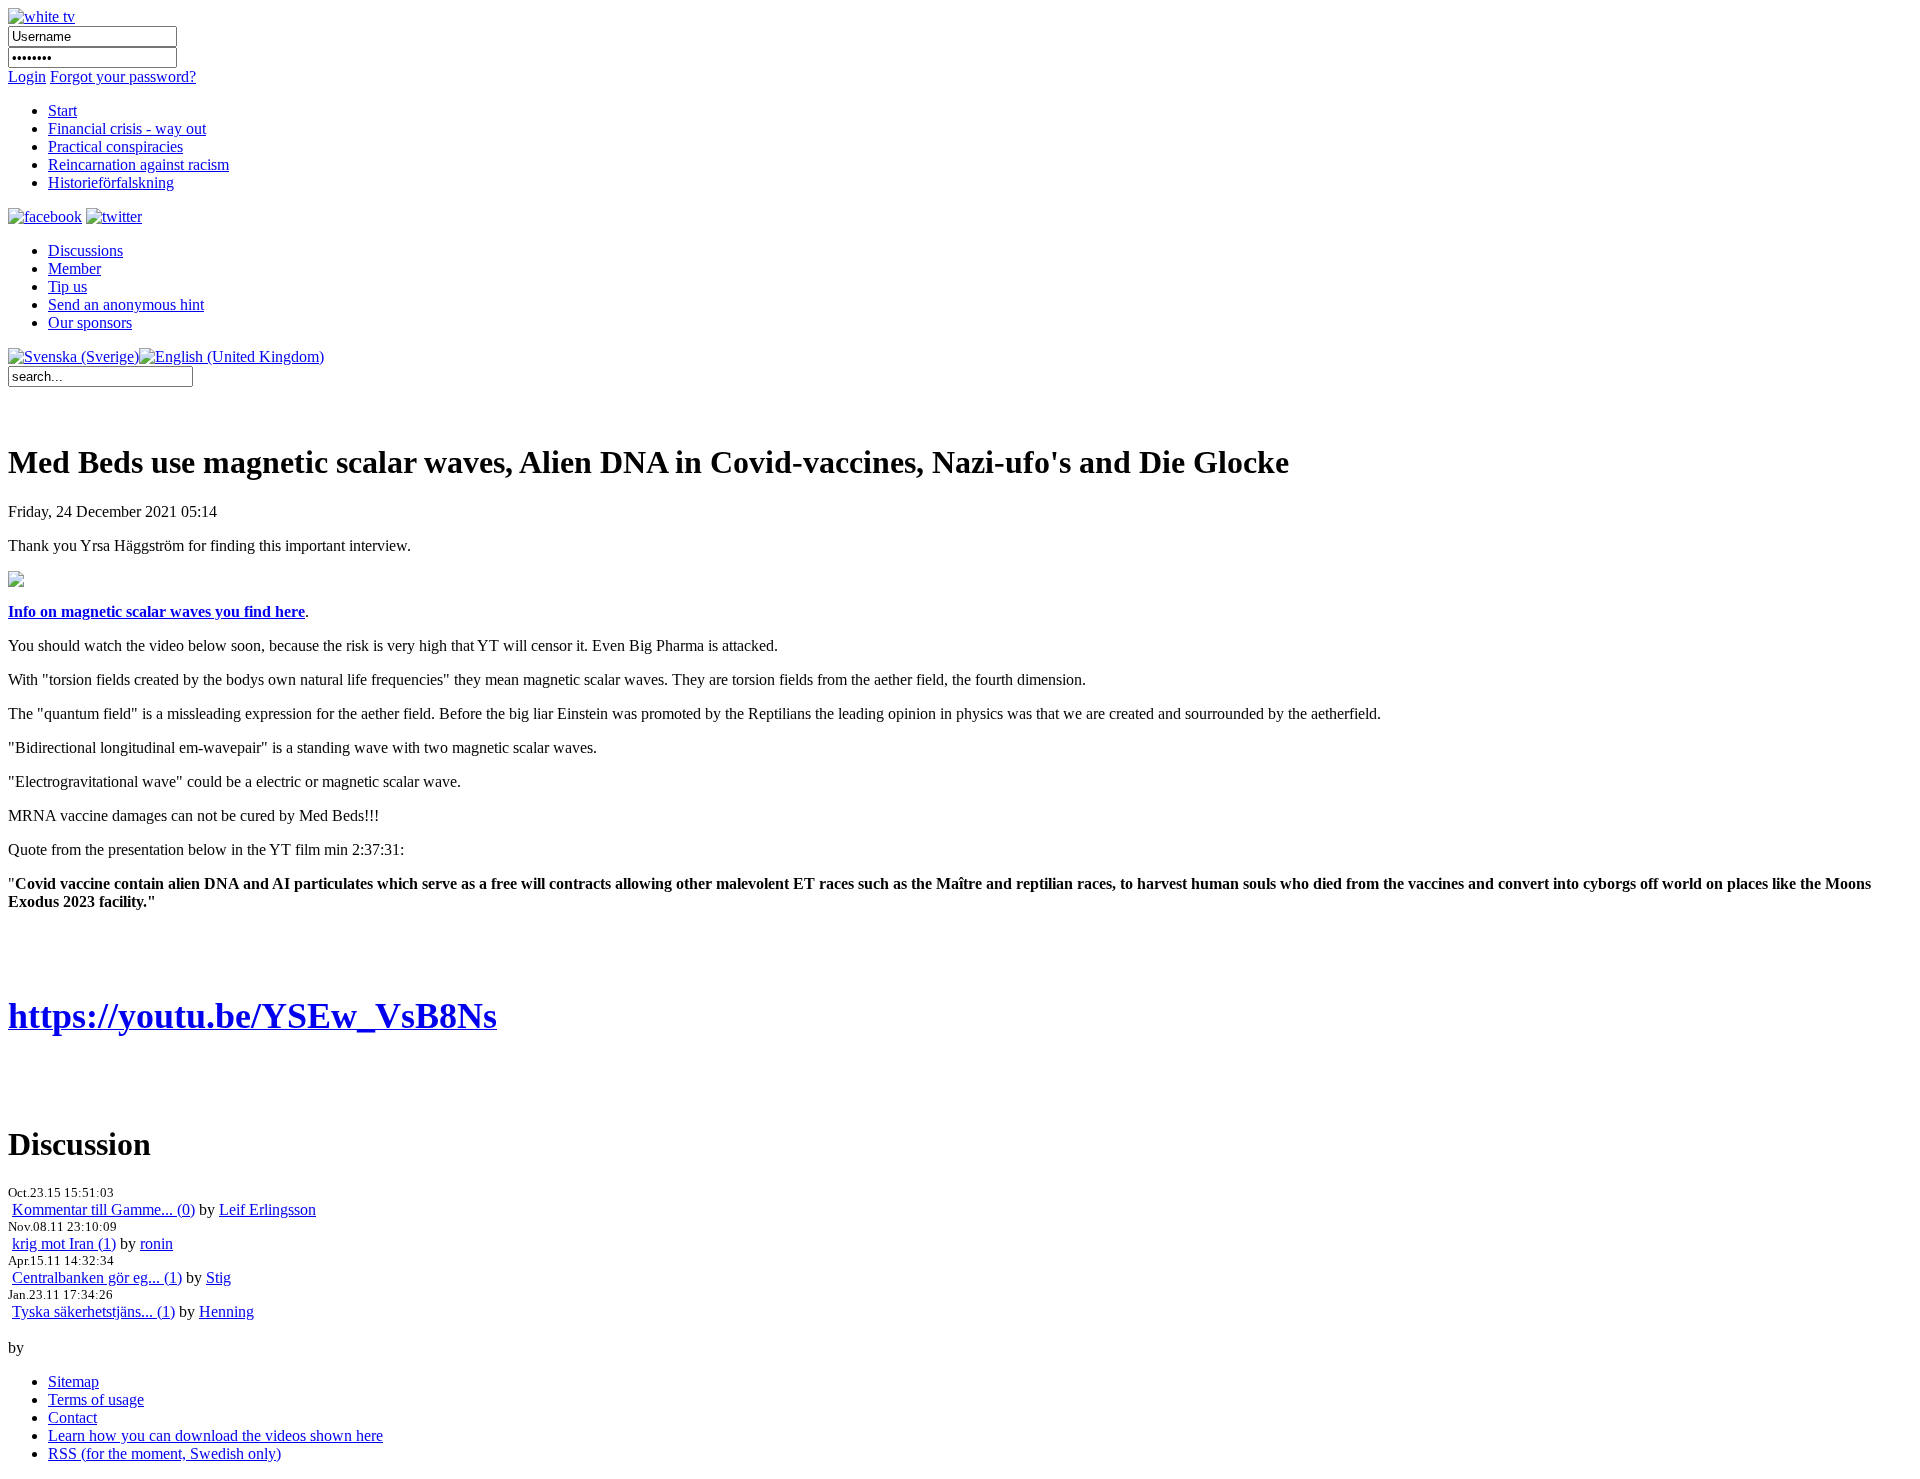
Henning (226, 1311)
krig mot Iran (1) (64, 1243)
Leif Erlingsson (267, 1209)
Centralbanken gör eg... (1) (97, 1277)
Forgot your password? (123, 76)
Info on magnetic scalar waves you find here (156, 611)
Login (27, 76)
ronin (156, 1243)
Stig (218, 1277)
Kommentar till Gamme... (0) (103, 1209)
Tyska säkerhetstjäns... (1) (93, 1311)
